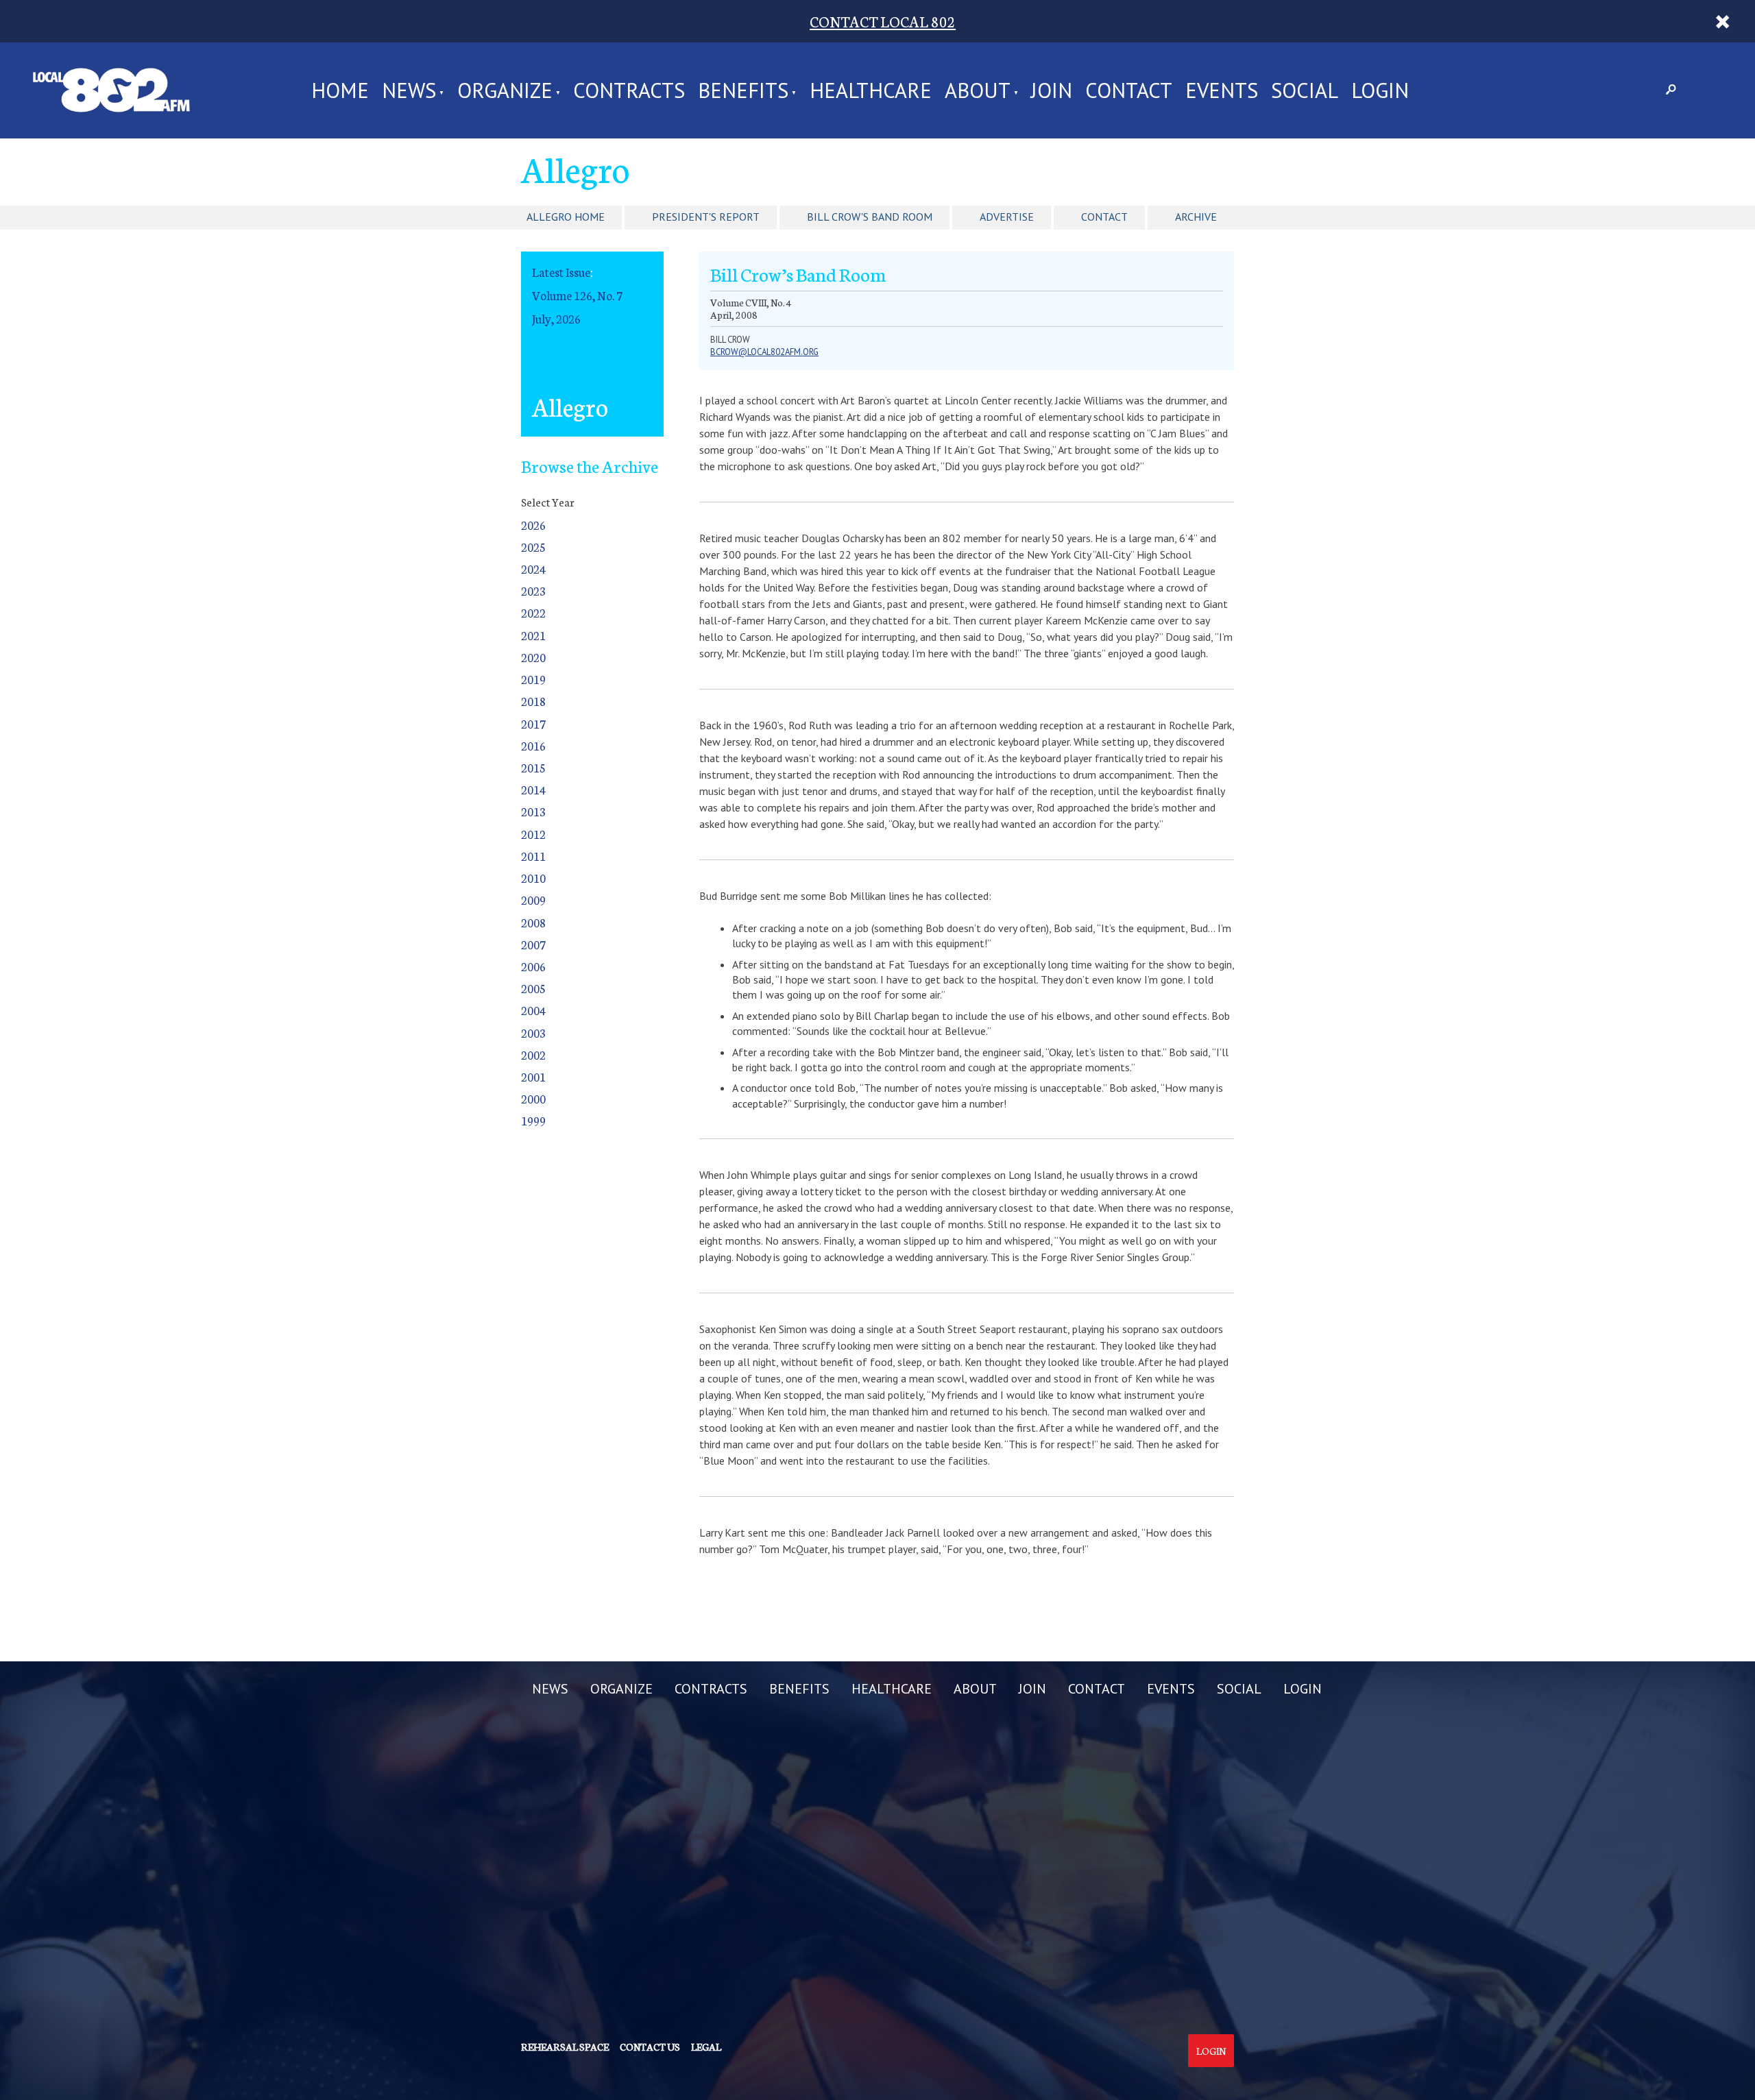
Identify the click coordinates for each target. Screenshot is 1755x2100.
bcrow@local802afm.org (764, 352)
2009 (533, 900)
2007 (533, 944)
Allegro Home (566, 217)
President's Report (706, 217)
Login (1211, 2051)
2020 (533, 657)
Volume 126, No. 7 (577, 295)
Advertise (1007, 217)
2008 (533, 922)
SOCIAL (1305, 90)
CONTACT (1129, 90)
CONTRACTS (629, 90)
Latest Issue (561, 272)
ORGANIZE (505, 90)
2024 (533, 569)
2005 (533, 988)
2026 (533, 525)
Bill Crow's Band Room (870, 217)
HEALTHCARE (871, 90)
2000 (533, 1098)
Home (340, 90)
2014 (533, 789)
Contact (1104, 217)
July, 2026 (556, 318)
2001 (533, 1076)
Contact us (650, 2047)
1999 (533, 1120)
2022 (533, 612)
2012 (533, 834)
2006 (533, 966)
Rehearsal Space (565, 2047)
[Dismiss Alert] (1722, 21)
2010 (533, 878)
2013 (533, 811)
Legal (706, 2047)
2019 (533, 679)
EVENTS (1222, 90)
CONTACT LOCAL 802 (883, 21)
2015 (533, 767)
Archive (1196, 217)
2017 (533, 723)
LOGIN (1380, 90)
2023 (533, 590)
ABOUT (978, 90)
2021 (533, 635)
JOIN (1052, 90)
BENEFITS (743, 90)
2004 (533, 1010)
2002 (533, 1054)
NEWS (409, 90)
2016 (533, 745)
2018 (533, 701)
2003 (533, 1033)
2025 (533, 547)
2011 (533, 856)
